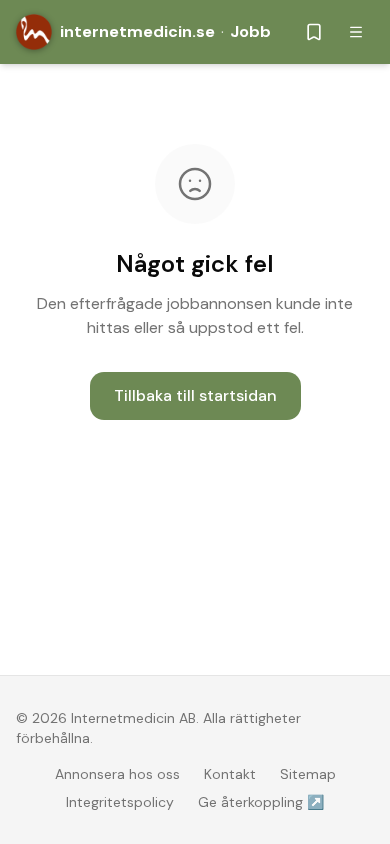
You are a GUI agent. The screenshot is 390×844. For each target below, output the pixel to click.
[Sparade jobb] (314, 32)
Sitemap (308, 774)
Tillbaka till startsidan (195, 395)
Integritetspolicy (120, 802)
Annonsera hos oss (117, 774)
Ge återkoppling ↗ (261, 802)
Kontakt (230, 774)
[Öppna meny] (356, 32)
